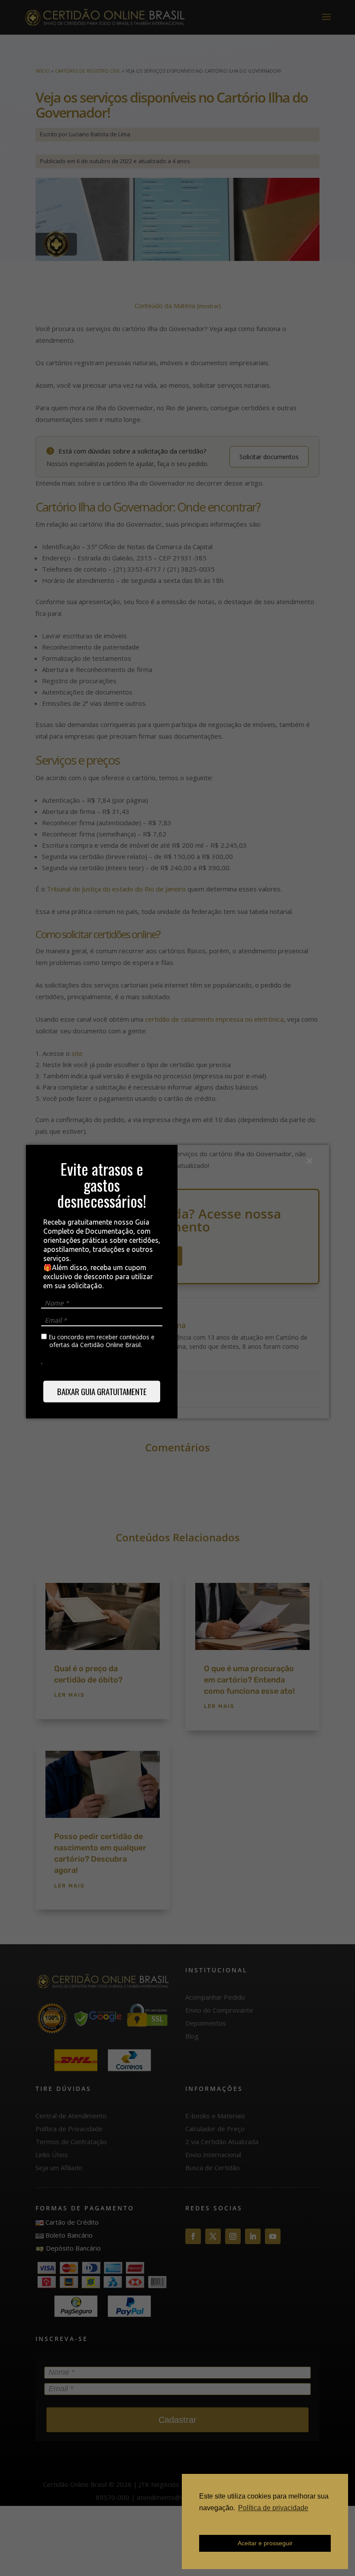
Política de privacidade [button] (273, 2508)
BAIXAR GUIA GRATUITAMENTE (102, 1391)
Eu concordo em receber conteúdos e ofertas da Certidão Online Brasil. (101, 1341)
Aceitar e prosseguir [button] (265, 2543)
